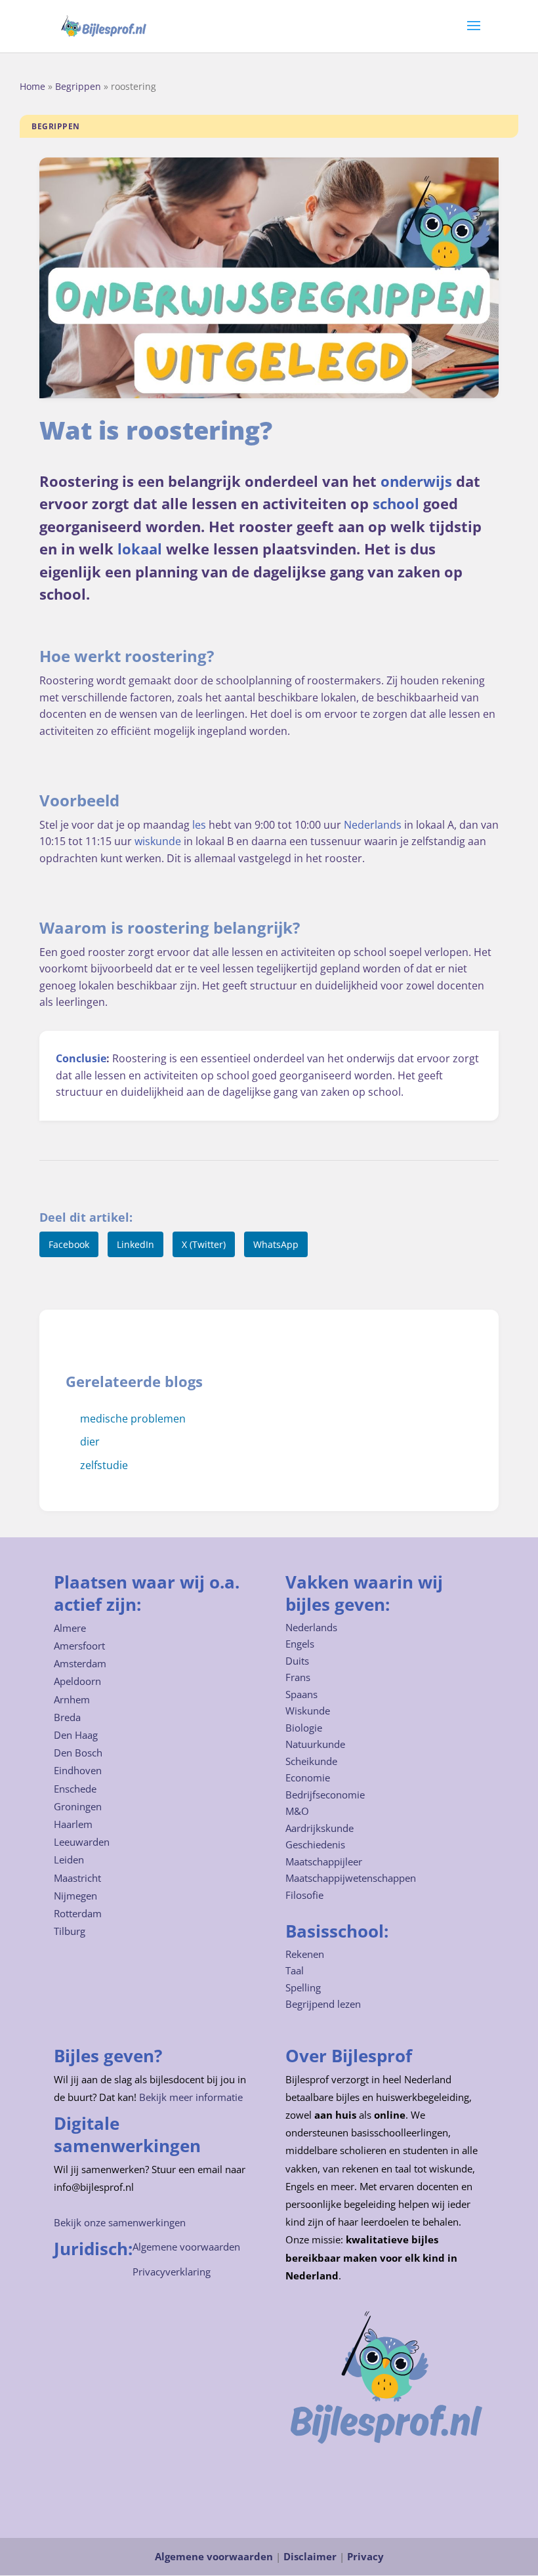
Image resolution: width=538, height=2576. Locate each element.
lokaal (140, 549)
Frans (298, 1677)
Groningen (78, 1806)
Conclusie (81, 1058)
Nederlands (373, 825)
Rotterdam (78, 1913)
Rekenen (305, 1954)
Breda (67, 1717)
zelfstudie (104, 1465)
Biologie (304, 1728)
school (396, 504)
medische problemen (133, 1419)
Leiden (69, 1859)
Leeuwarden (82, 1842)
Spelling (303, 1987)
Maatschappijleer (324, 1861)
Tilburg (70, 1931)
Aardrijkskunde (320, 1828)
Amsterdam (80, 1663)
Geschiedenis (315, 1844)
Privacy (365, 2556)
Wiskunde (308, 1711)
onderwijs (416, 481)
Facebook (69, 1244)
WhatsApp (276, 1244)
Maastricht (77, 1878)
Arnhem (72, 1699)
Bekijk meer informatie (191, 2097)
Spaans (301, 1694)
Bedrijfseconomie (325, 1795)
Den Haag (76, 1735)
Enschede (75, 1789)
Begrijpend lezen (323, 2004)
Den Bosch (78, 1753)
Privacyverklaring (172, 2272)
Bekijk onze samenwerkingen (120, 2222)
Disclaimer (310, 2556)
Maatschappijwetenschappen (351, 1878)
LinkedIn (135, 1244)
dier (90, 1442)
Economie (308, 1777)
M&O (297, 1811)
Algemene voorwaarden (186, 2247)
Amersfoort (79, 1646)
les (199, 825)
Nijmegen (75, 1896)
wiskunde (158, 841)
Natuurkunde (315, 1744)
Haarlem (73, 1824)
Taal (295, 1970)
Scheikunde (311, 1761)
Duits (297, 1661)
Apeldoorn (77, 1681)
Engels (300, 1644)
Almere (70, 1628)
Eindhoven (78, 1770)
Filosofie (304, 1895)
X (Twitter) (204, 1244)
